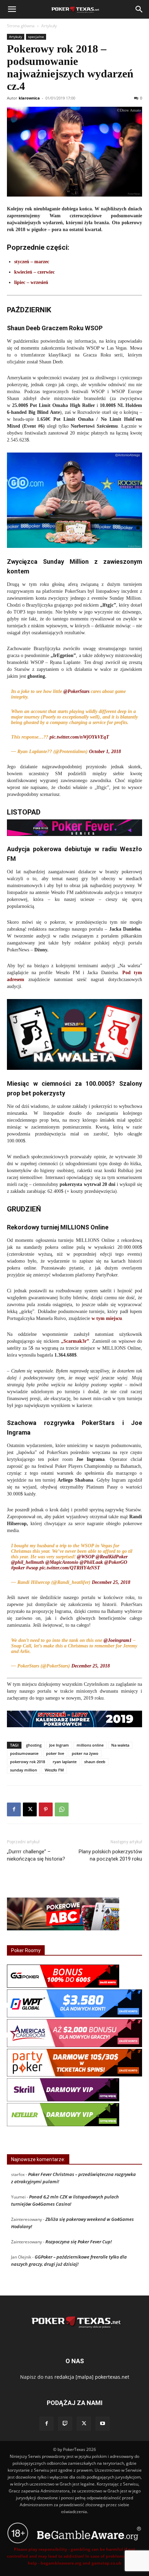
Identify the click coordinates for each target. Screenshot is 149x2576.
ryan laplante (65, 1762)
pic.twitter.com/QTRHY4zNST (70, 1568)
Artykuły (49, 26)
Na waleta (120, 1745)
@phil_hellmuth (28, 1562)
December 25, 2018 (111, 1582)
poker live (55, 1753)
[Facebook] (14, 1809)
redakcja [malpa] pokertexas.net (92, 2377)
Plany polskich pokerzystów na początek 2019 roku (110, 1855)
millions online (90, 1745)
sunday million (24, 1770)
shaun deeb (95, 1762)
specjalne (36, 37)
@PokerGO (116, 1562)
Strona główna (21, 26)
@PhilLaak (91, 1562)
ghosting (34, 1745)
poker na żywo (85, 1753)
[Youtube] (103, 2424)
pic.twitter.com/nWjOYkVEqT (79, 737)
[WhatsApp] (62, 1809)
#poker (18, 1568)
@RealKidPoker (112, 1557)
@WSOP (86, 1557)
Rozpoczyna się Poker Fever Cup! (79, 2242)
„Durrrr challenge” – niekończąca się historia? (36, 1855)
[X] (30, 1809)
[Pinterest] (46, 1809)
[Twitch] (65, 2424)
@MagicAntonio (62, 1562)
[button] (12, 9)
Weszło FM (54, 1770)
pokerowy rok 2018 (28, 1762)
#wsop (32, 1568)
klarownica (29, 98)
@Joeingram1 (118, 1640)
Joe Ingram (59, 1745)
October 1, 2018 (105, 752)
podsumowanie (24, 1753)
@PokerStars (76, 691)
